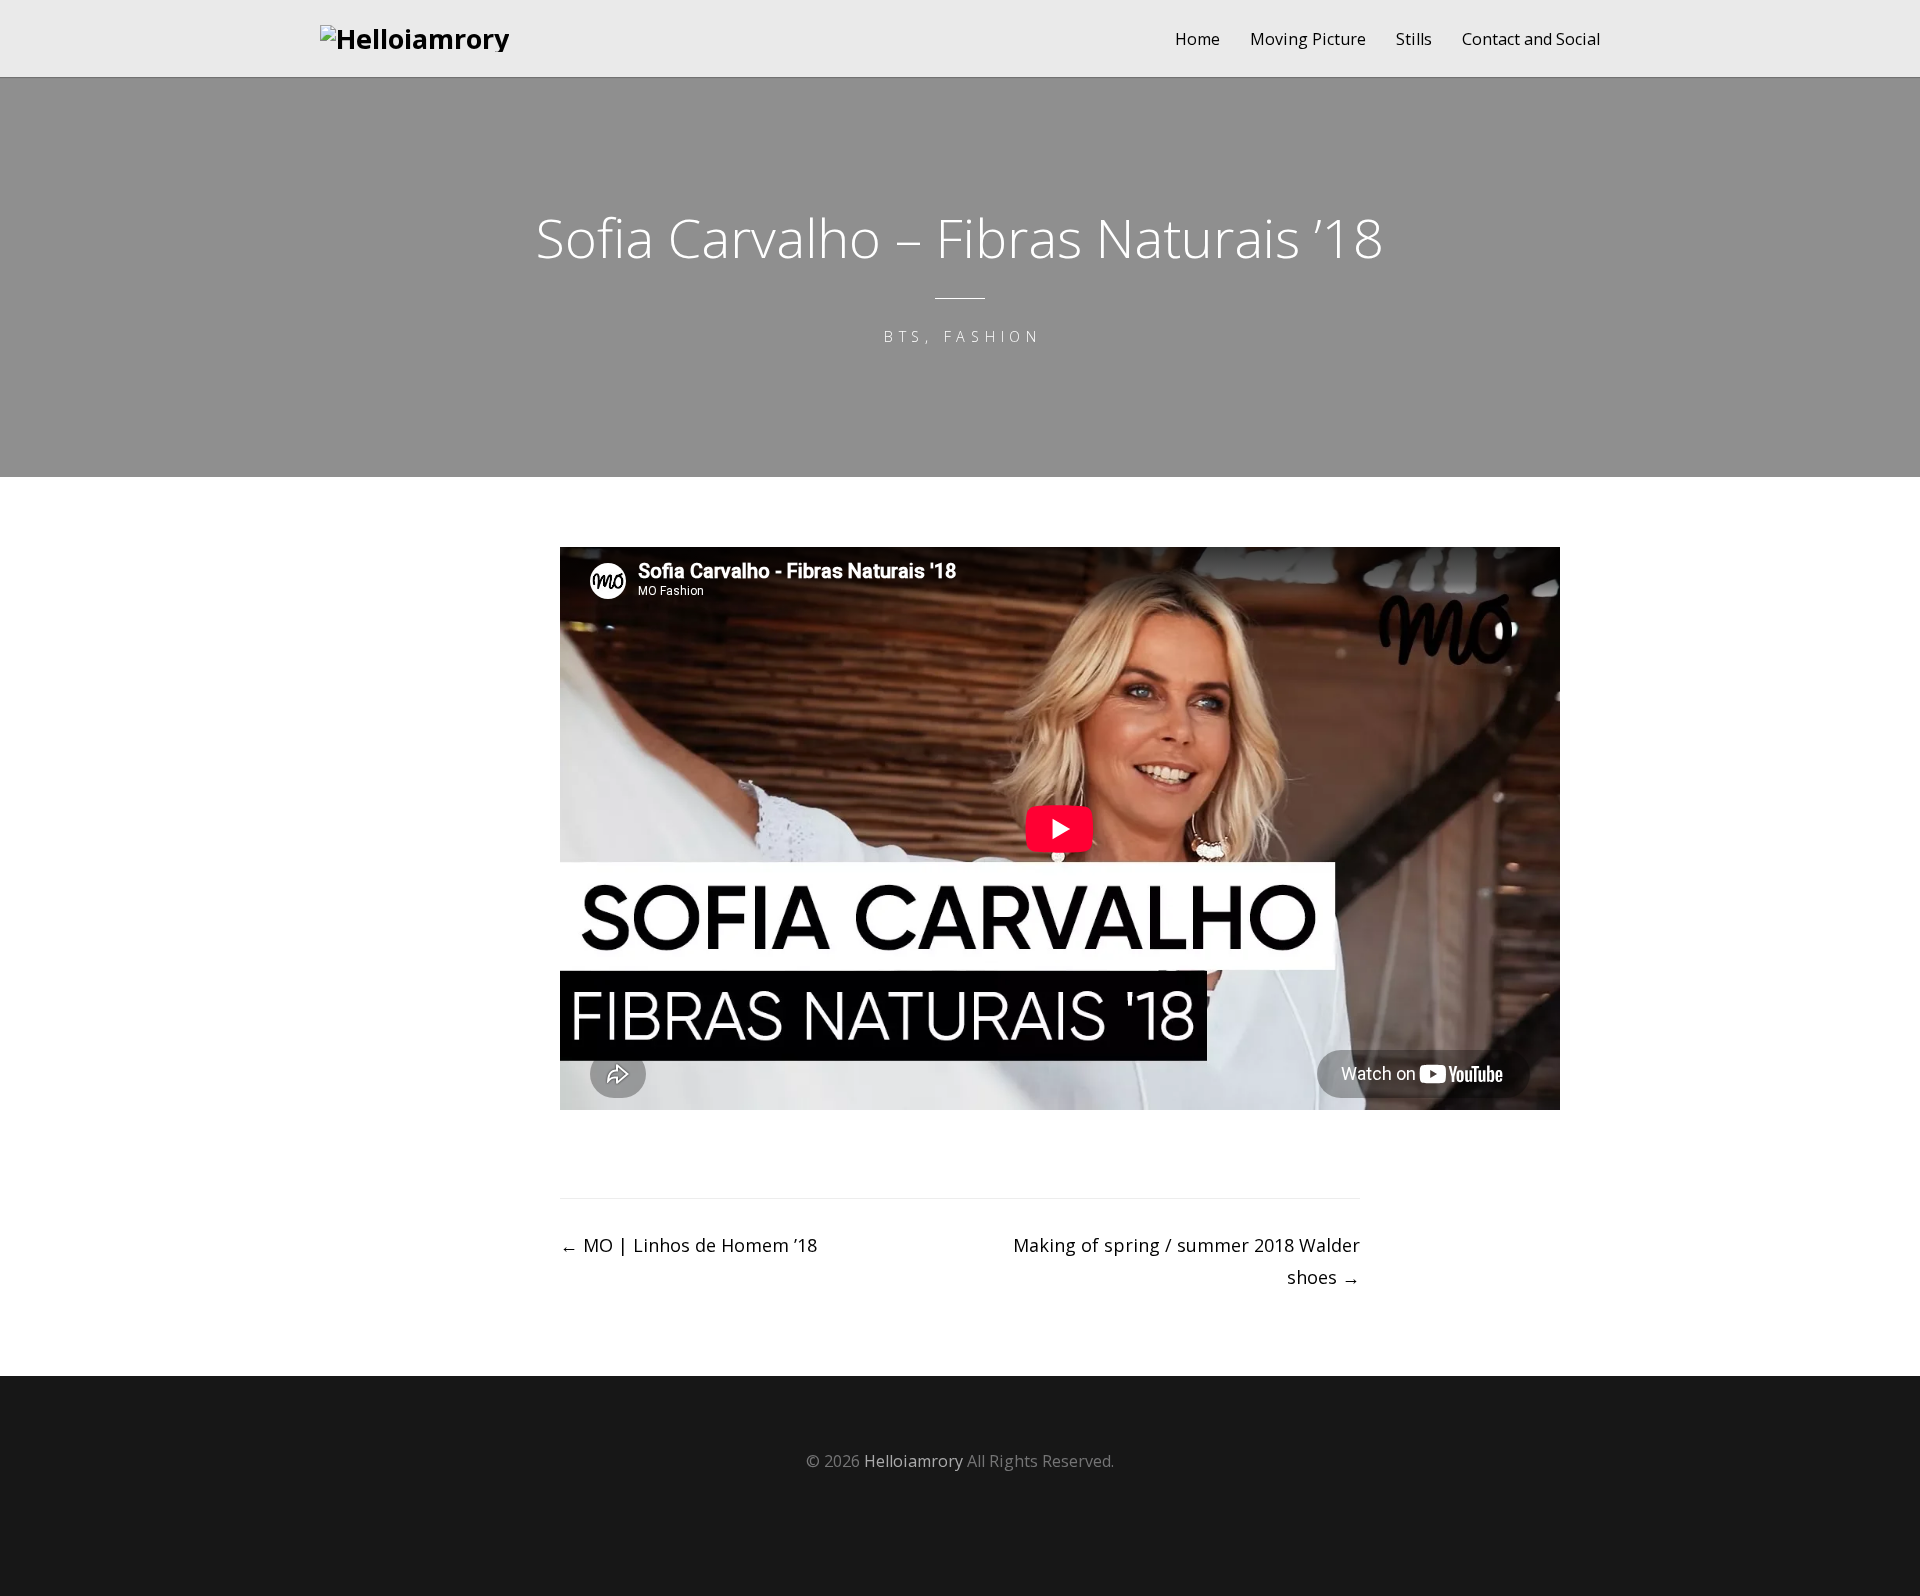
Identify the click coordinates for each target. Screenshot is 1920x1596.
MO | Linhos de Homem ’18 (688, 1245)
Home (1197, 39)
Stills (1414, 39)
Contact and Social (1531, 39)
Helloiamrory (913, 1461)
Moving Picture (1308, 39)
